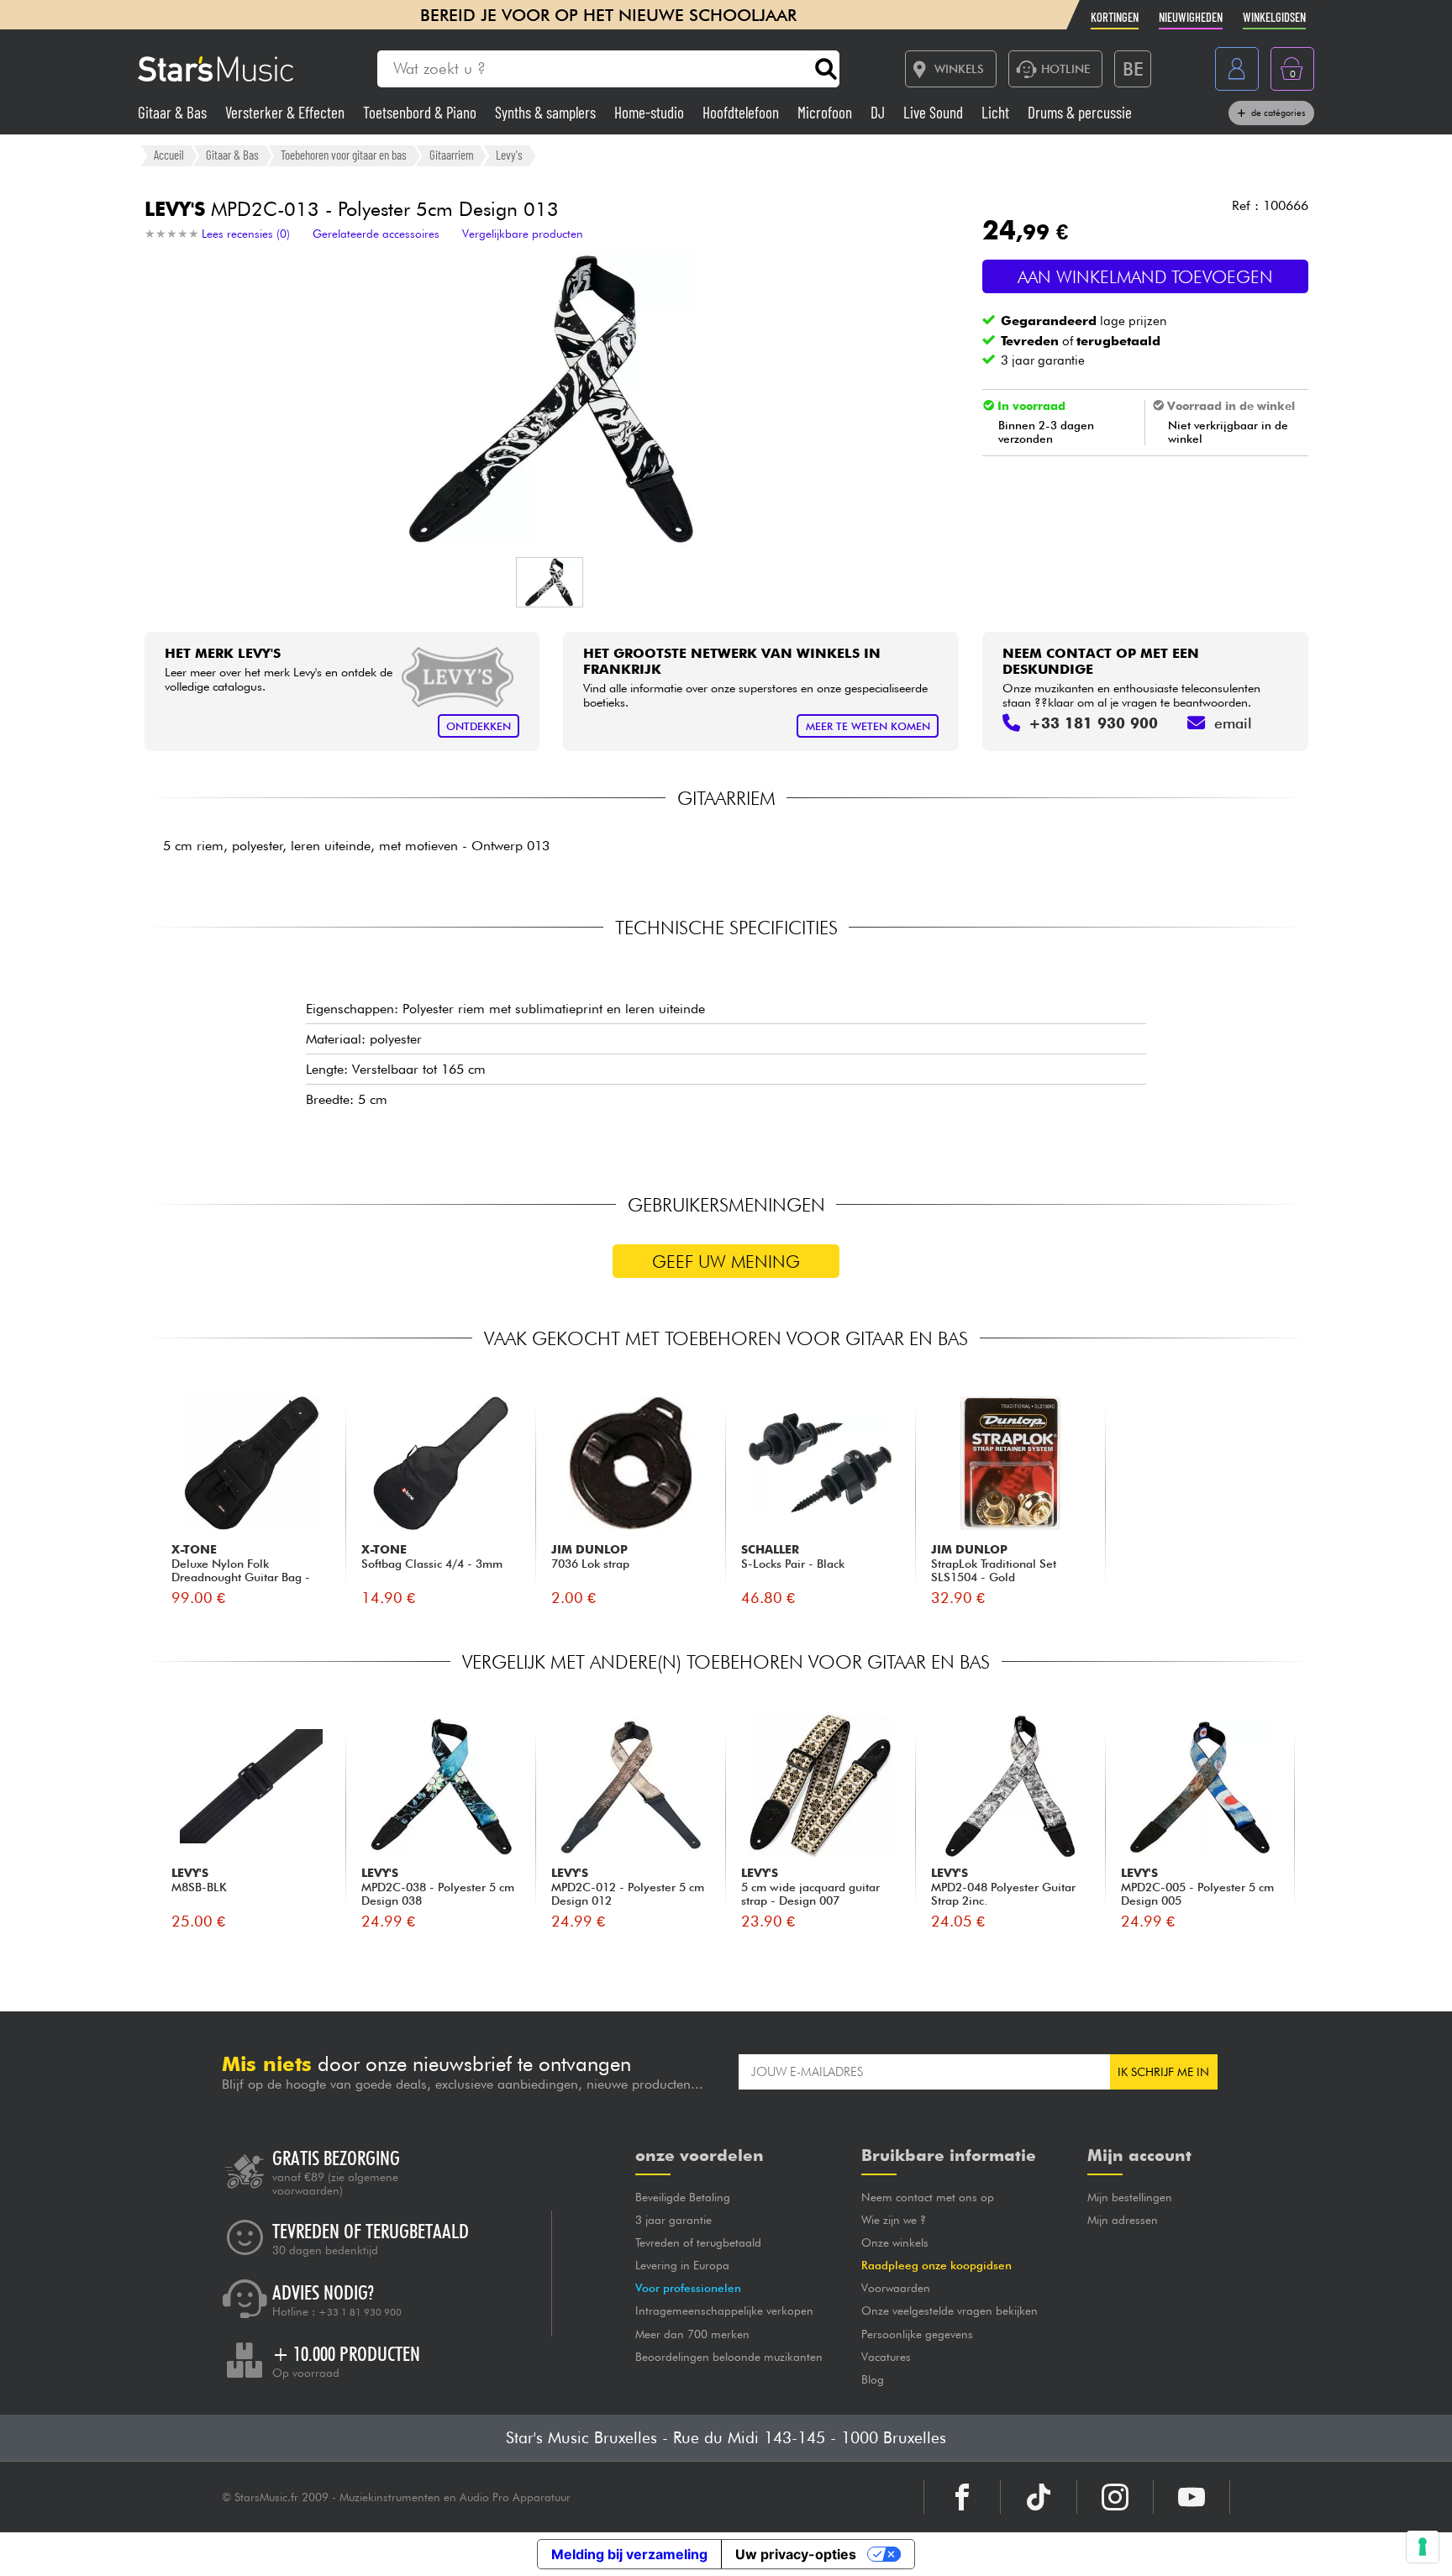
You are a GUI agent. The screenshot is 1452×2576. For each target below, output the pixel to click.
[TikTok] (1039, 2497)
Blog (873, 2379)
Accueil (169, 155)
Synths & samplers (547, 112)
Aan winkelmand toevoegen (1145, 277)
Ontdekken (479, 726)
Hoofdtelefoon (742, 112)
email (1233, 723)
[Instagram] (1115, 2497)
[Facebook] (962, 2497)
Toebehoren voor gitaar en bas (344, 155)
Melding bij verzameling (629, 2554)
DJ (879, 112)
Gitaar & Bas (174, 112)
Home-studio (651, 112)
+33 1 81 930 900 (360, 2312)
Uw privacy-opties (796, 2554)
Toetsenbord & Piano (421, 112)
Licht (997, 112)
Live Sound (935, 112)
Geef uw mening (726, 1262)
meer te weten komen (868, 726)
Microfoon (826, 112)
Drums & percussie (1080, 112)
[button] (550, 582)
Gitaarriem (452, 155)
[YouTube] (1192, 2497)
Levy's (509, 155)
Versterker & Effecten (287, 112)
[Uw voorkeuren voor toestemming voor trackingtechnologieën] (1423, 2547)
